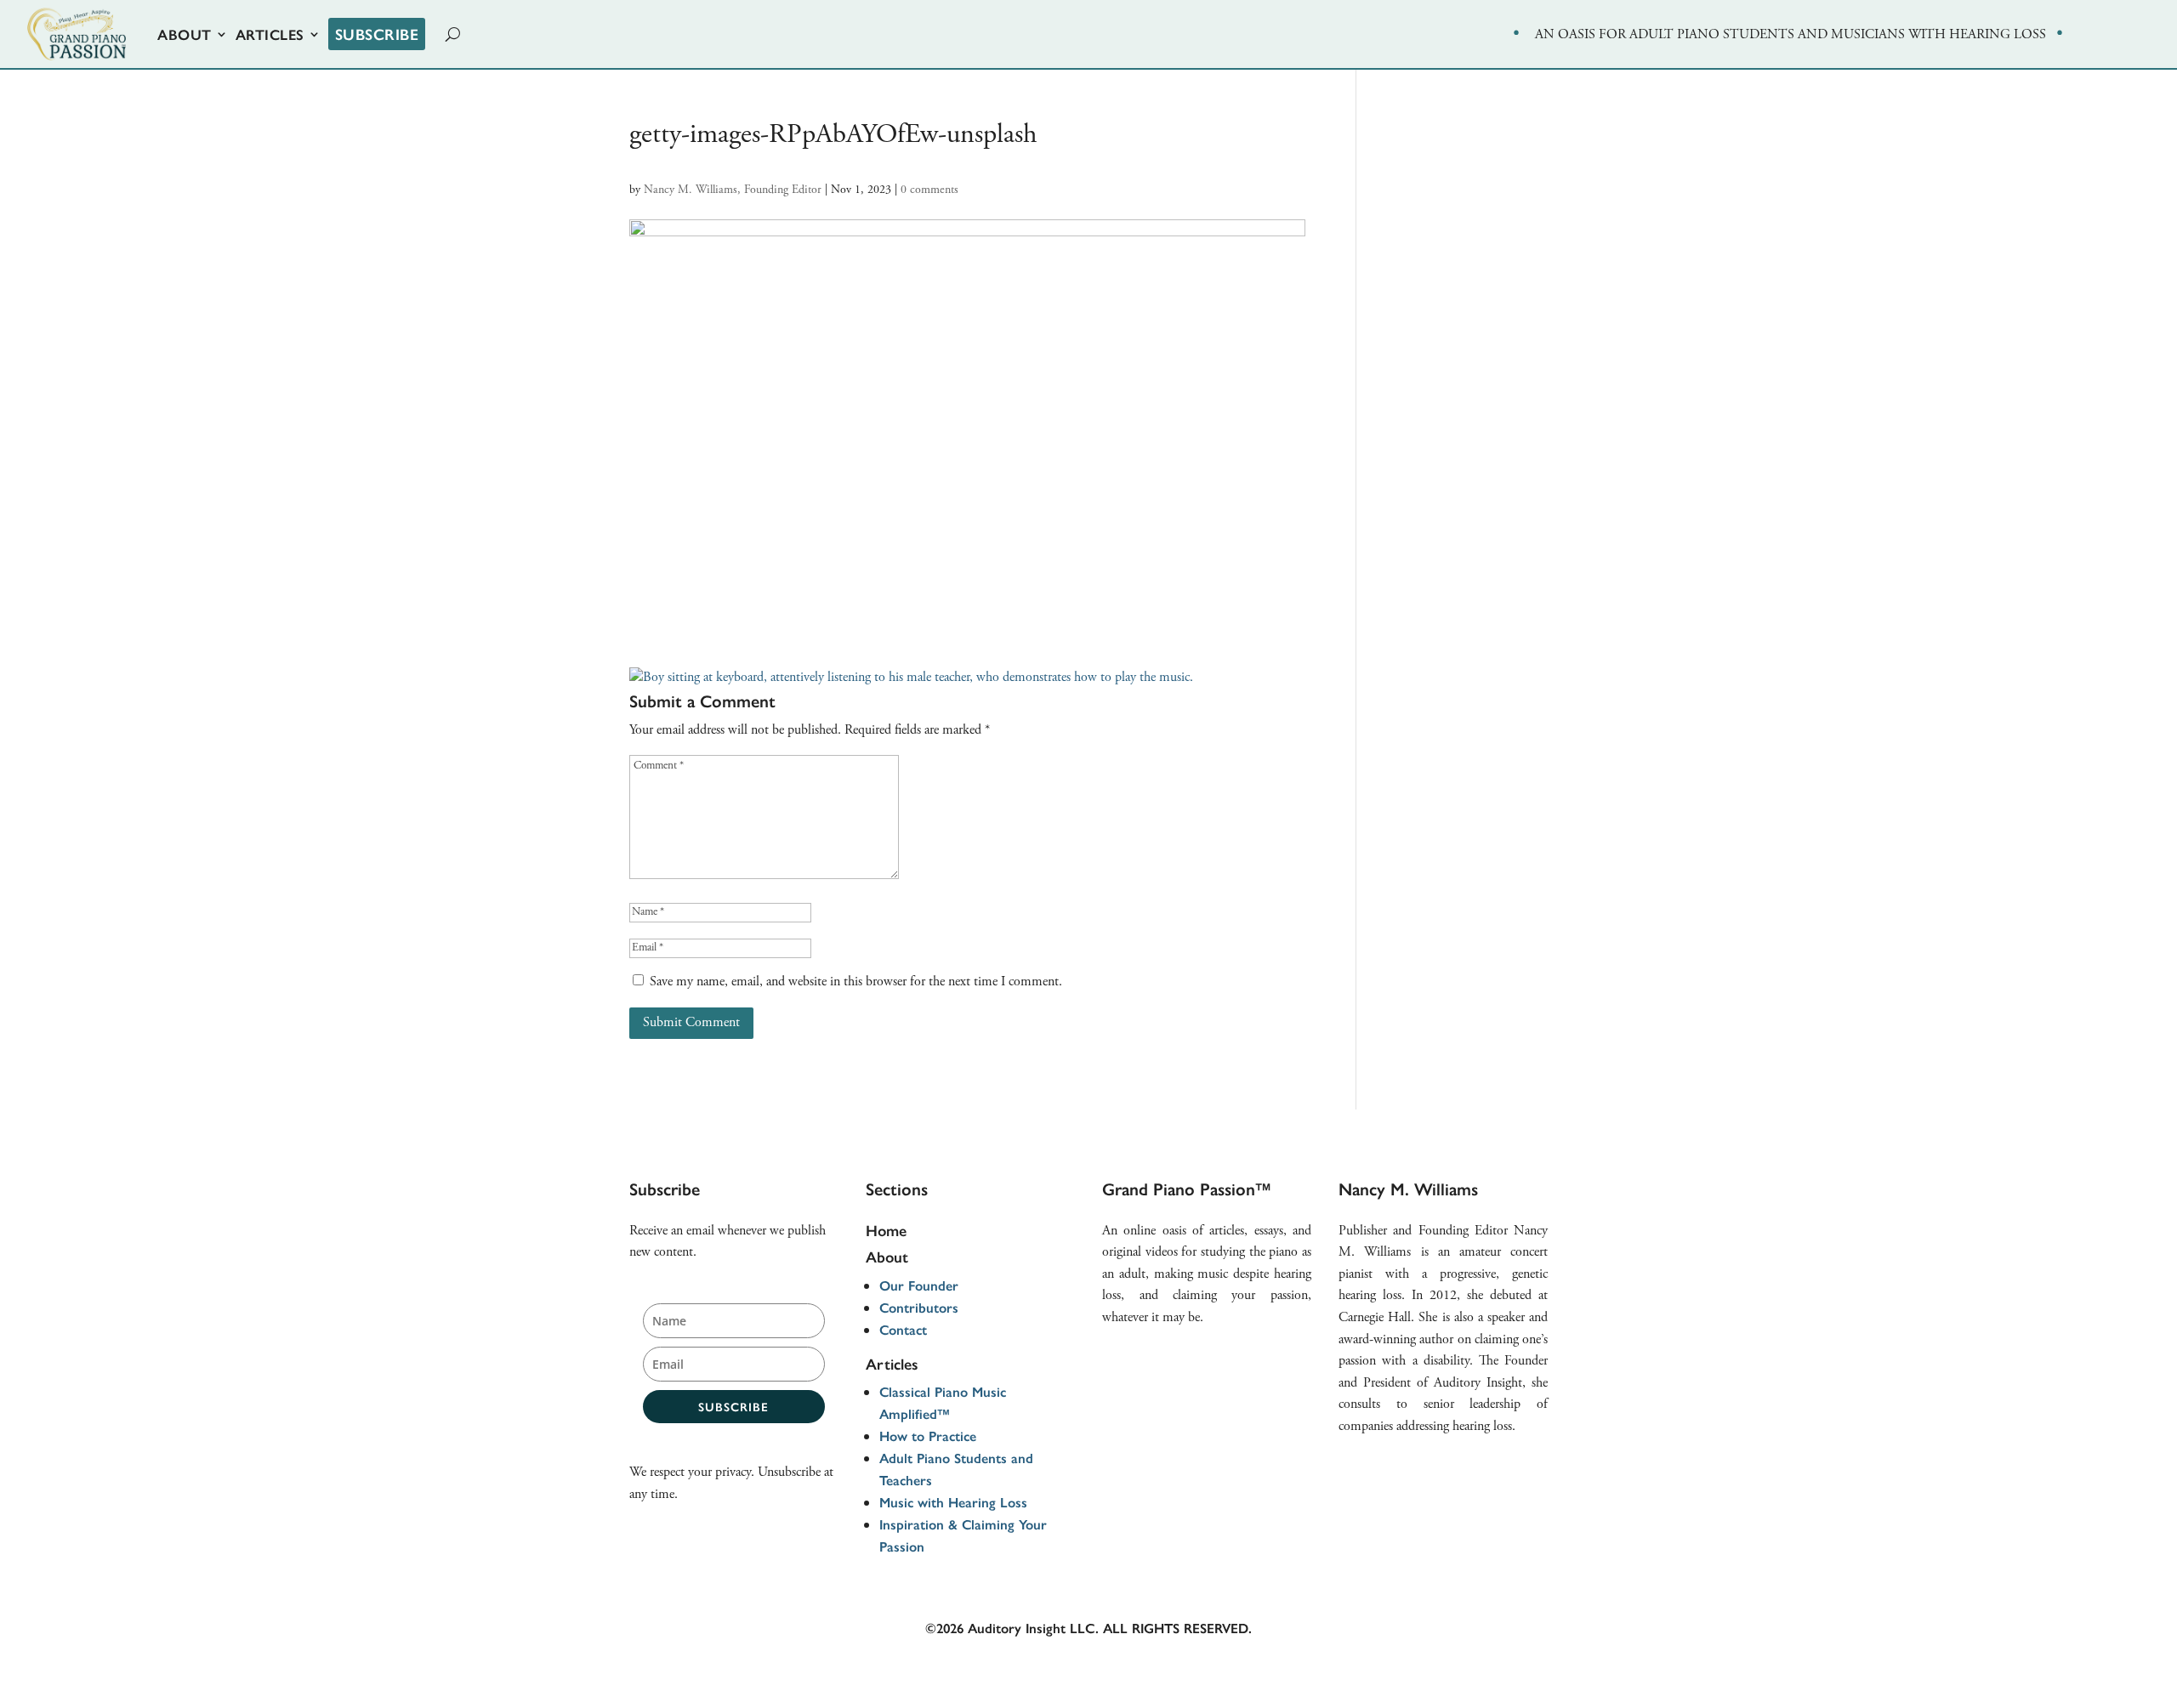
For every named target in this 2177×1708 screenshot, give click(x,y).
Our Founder (919, 1285)
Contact (903, 1329)
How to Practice (928, 1436)
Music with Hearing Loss (953, 1502)
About (185, 34)
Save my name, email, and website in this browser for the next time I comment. (856, 982)
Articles (270, 34)
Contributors (919, 1307)
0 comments (929, 190)
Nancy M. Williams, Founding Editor (733, 190)
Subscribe (377, 34)
